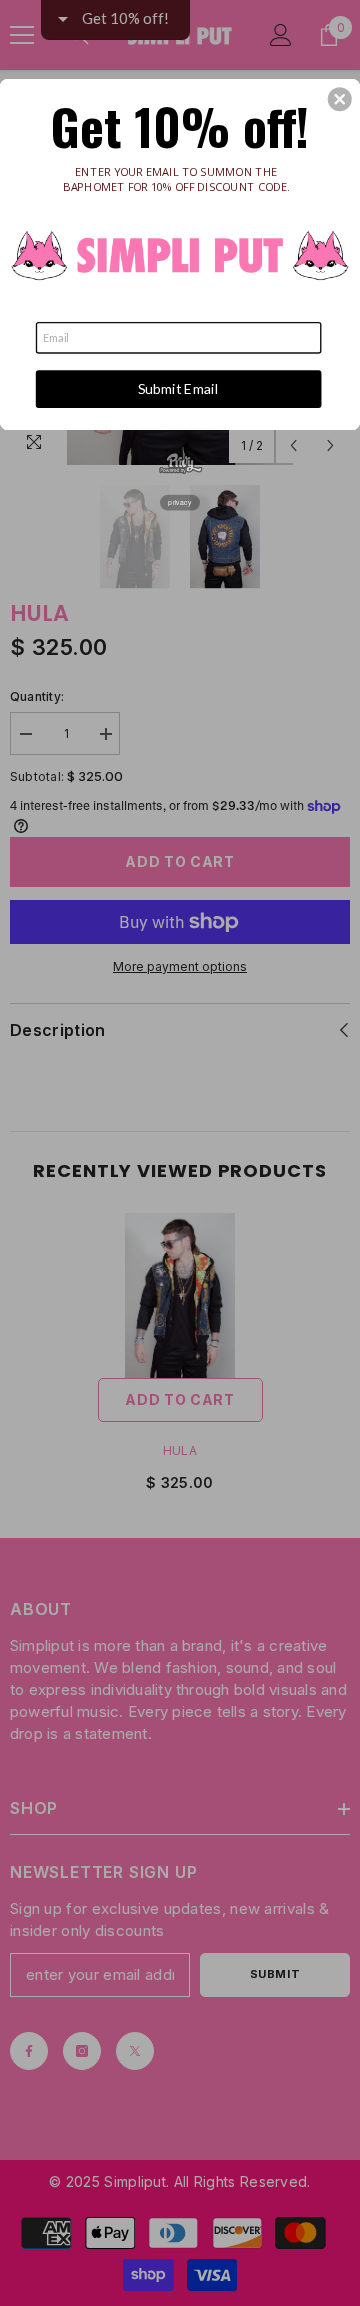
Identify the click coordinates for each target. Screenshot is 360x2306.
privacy (179, 503)
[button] (340, 99)
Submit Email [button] (178, 388)
